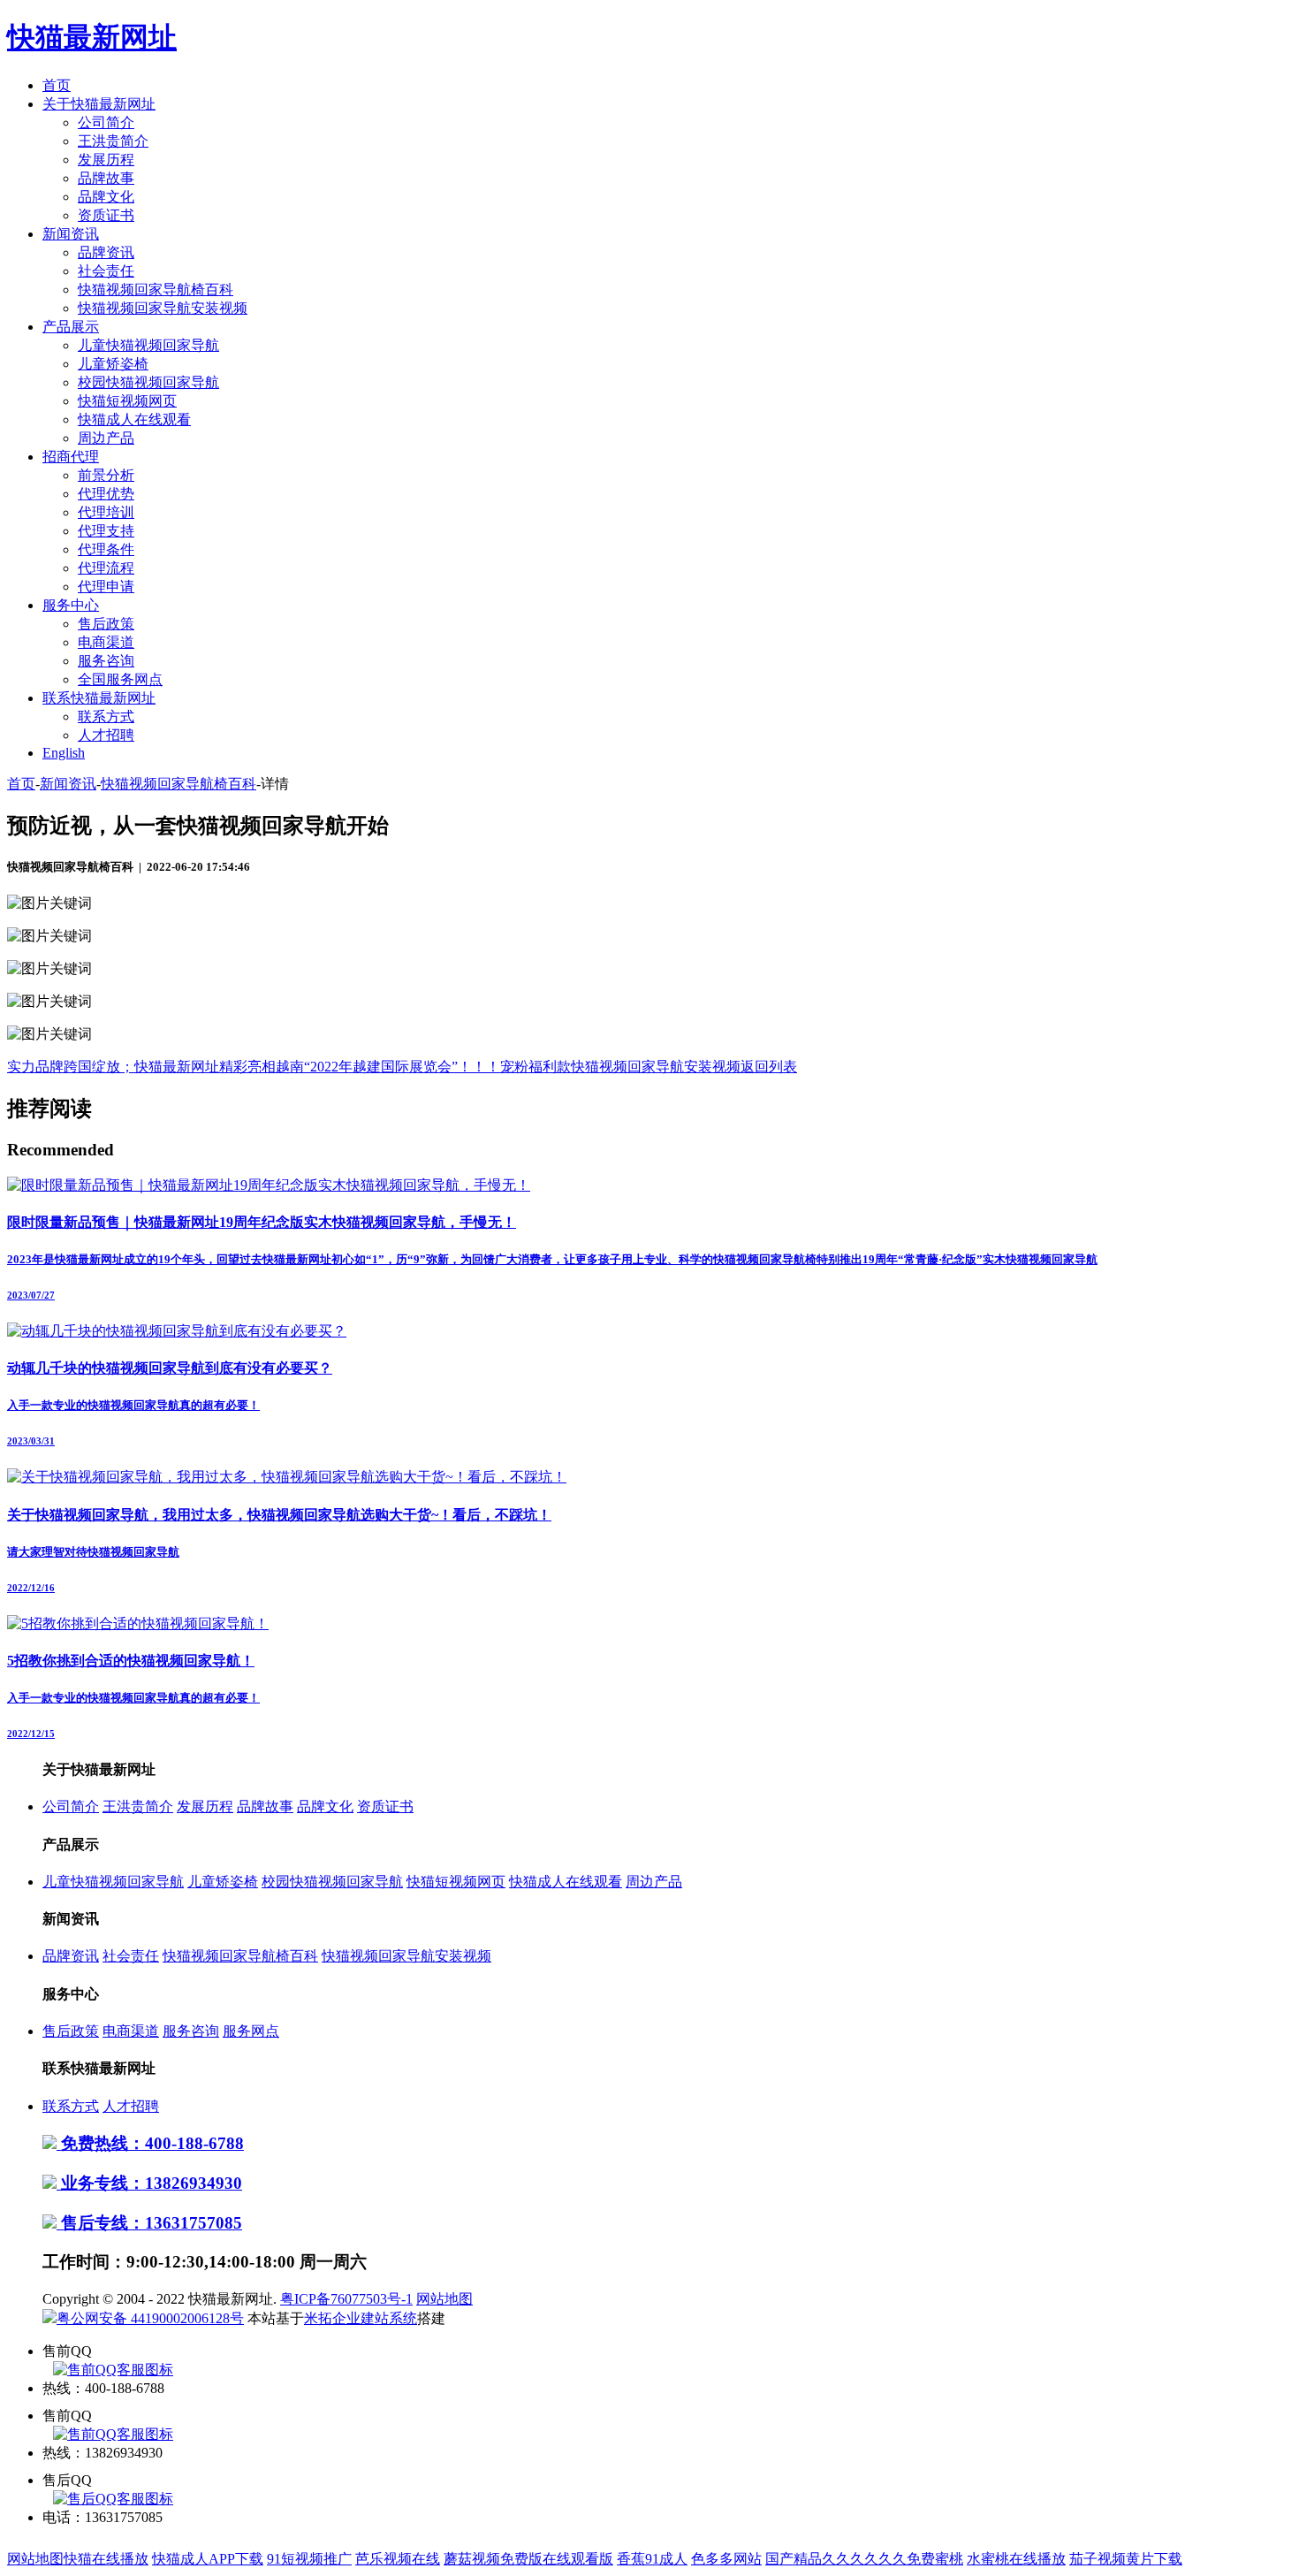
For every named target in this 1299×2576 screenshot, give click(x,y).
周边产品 (106, 438)
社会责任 (106, 271)
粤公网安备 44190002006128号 (150, 2318)
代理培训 (106, 512)
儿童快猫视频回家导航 (148, 345)
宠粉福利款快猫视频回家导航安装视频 (620, 1067)
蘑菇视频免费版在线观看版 (528, 2559)
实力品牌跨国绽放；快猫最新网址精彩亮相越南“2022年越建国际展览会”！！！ (254, 1067)
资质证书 (106, 215)
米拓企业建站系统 (361, 2318)
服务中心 (71, 605)
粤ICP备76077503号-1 (346, 2299)
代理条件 (106, 549)
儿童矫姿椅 (113, 364)
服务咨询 (106, 661)
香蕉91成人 (652, 2559)
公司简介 (106, 122)
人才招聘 (106, 735)
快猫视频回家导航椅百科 (156, 290)
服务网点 (251, 2031)
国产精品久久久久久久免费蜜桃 (864, 2559)
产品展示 (71, 327)
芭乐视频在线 (398, 2559)
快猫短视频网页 (127, 401)
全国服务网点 (120, 679)
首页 (57, 85)
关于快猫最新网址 (99, 104)
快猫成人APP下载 (208, 2559)
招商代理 (71, 457)
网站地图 (444, 2299)
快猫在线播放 (106, 2559)
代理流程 (106, 568)
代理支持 (106, 531)
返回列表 (769, 1067)
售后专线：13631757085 (149, 2223)
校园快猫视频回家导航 (148, 382)
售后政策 (106, 624)
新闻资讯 (71, 234)
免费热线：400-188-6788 (150, 2143)
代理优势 (106, 494)
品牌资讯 (106, 252)
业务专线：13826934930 (149, 2183)
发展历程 (106, 160)
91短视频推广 (309, 2559)
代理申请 (106, 587)
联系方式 (106, 716)
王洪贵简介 (113, 141)
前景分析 (106, 475)
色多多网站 (726, 2559)
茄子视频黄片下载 (1126, 2559)
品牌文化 (106, 197)
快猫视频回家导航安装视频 (163, 308)
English (64, 753)
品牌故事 (106, 178)
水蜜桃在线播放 (1016, 2559)
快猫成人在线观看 (134, 419)
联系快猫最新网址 (99, 698)
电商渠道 (106, 642)
